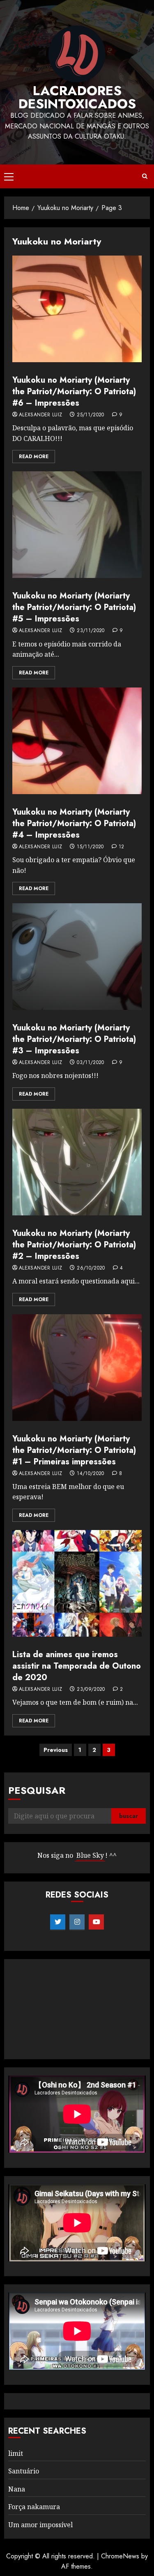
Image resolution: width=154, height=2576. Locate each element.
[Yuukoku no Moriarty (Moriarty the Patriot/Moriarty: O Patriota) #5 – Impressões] (77, 525)
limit (16, 2453)
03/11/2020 (91, 1063)
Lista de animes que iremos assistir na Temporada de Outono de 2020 (77, 1666)
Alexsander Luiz (40, 415)
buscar (129, 1816)
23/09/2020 (91, 1690)
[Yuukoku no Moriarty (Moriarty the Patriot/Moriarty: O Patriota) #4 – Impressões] (77, 741)
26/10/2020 (91, 1268)
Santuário (24, 2471)
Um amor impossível (40, 2525)
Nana (17, 2489)
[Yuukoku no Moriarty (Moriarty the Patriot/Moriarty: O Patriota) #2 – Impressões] (77, 1162)
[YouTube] (96, 1922)
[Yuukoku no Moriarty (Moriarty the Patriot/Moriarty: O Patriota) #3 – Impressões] (77, 957)
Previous (56, 1750)
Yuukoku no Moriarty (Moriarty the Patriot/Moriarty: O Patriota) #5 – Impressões (74, 607)
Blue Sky (90, 1855)
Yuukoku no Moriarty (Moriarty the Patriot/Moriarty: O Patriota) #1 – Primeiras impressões (74, 1450)
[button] (9, 176)
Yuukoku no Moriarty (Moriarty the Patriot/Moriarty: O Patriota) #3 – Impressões (74, 1039)
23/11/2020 (91, 631)
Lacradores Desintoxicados (77, 97)
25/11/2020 (91, 415)
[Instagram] (77, 1922)
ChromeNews (120, 2556)
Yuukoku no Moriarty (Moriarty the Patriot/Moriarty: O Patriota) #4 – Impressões (74, 823)
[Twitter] (58, 1922)
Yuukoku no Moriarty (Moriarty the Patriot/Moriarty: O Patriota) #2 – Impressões (74, 1245)
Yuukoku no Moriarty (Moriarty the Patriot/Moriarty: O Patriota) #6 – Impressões (74, 392)
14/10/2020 (91, 1474)
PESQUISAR (37, 1790)
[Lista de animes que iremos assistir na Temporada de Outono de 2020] (77, 1583)
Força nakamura (34, 2507)
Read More (34, 457)
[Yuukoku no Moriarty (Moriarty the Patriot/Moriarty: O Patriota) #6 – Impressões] (77, 309)
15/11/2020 (90, 847)
